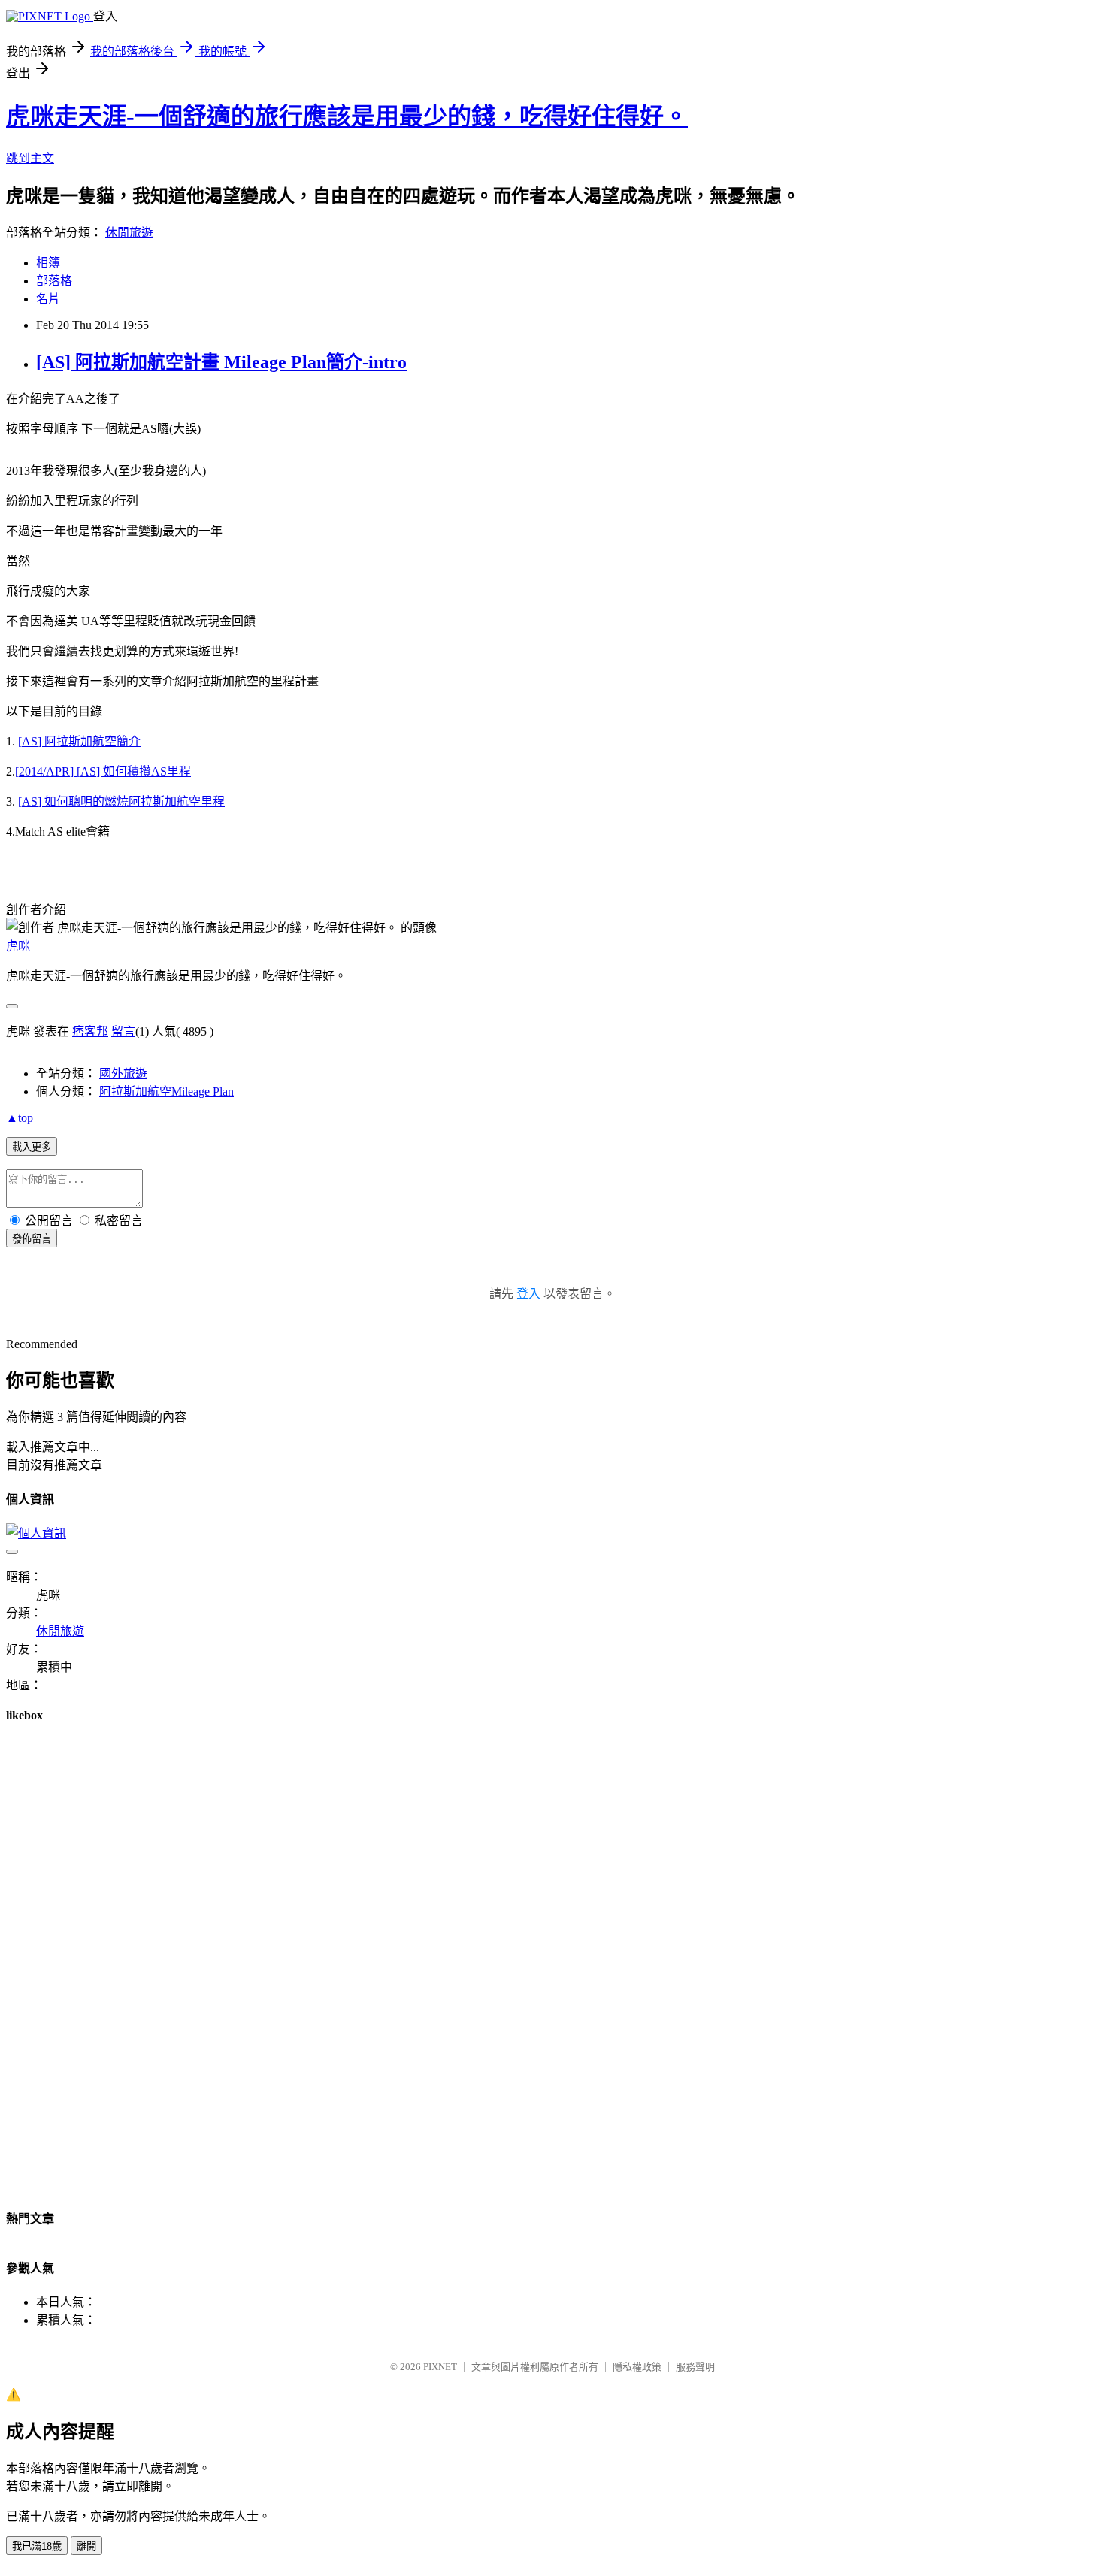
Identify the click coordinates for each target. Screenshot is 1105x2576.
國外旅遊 (123, 1073)
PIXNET (440, 2367)
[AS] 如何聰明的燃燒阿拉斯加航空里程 (121, 801)
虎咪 (18, 946)
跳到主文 (30, 158)
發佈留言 (32, 1239)
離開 (86, 2546)
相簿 (48, 263)
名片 (48, 299)
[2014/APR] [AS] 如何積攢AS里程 (103, 771)
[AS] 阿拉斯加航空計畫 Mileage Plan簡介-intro (221, 362)
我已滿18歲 (37, 2546)
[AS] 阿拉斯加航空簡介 (79, 741)
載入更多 (32, 1147)
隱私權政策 (637, 2367)
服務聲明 (695, 2367)
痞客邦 (90, 1031)
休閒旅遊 (129, 233)
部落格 (54, 281)
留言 (123, 1031)
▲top (20, 1118)
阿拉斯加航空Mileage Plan (167, 1091)
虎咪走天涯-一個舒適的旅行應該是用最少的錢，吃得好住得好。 (347, 116)
